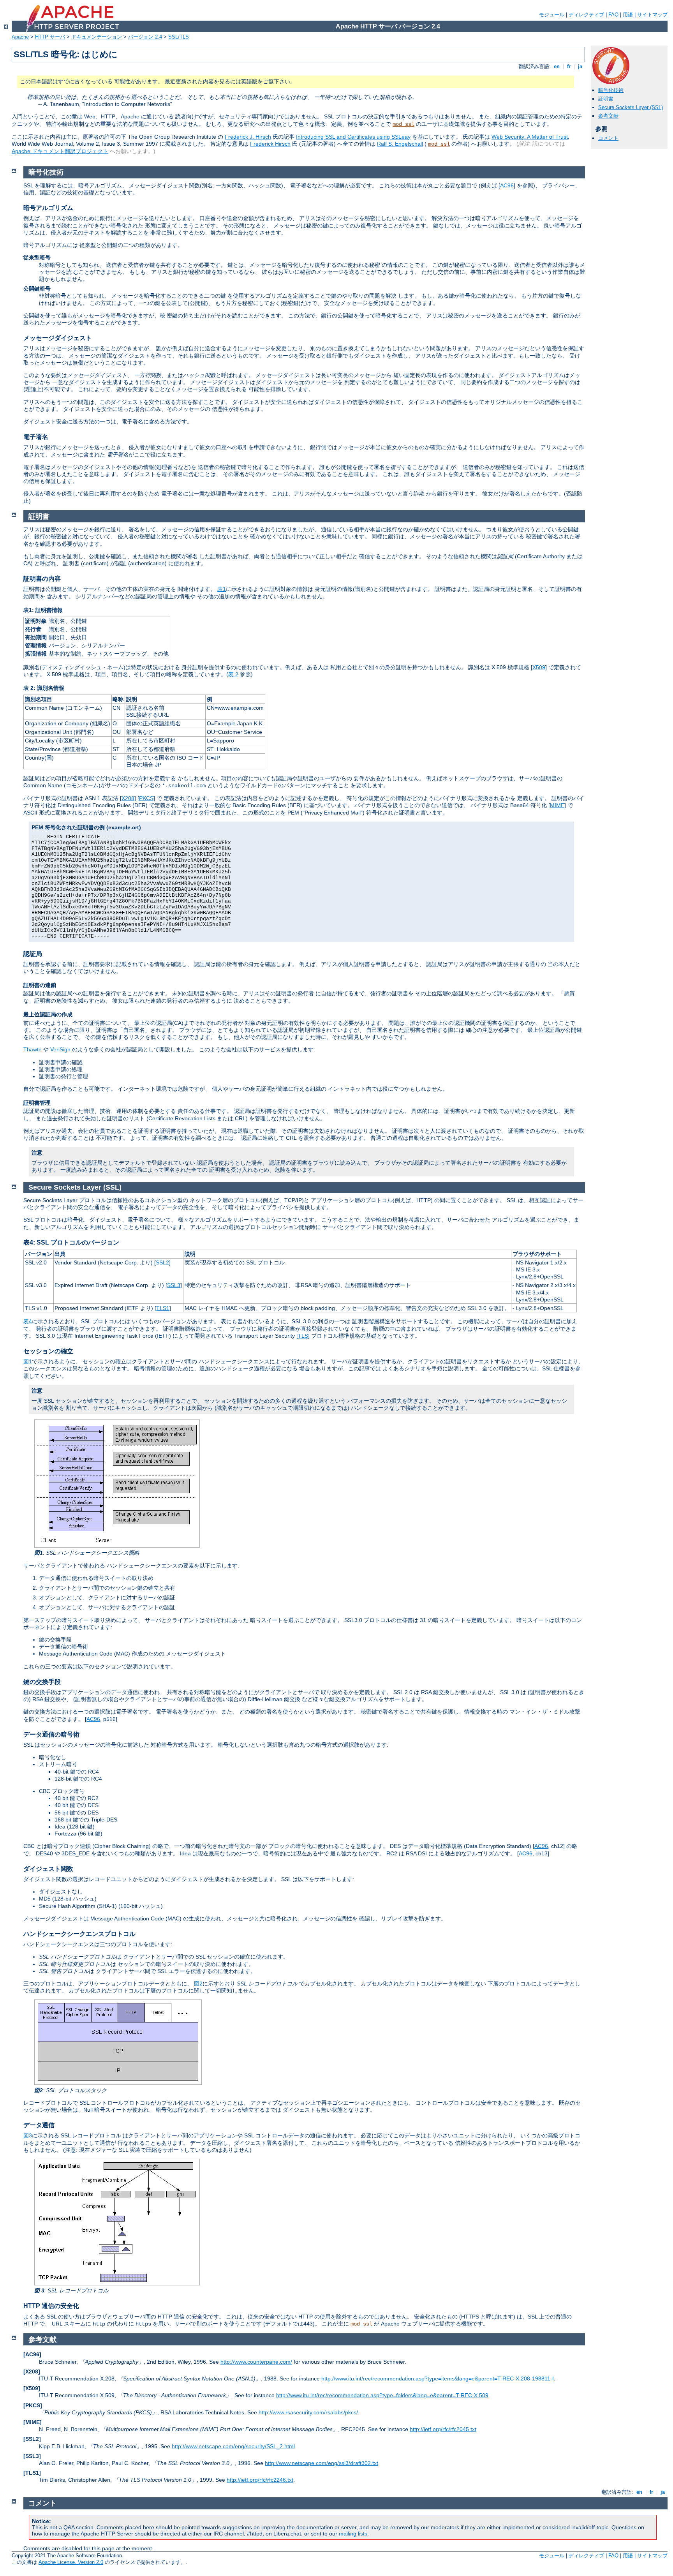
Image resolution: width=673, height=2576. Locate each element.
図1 (28, 1361)
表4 (28, 1321)
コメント (608, 138)
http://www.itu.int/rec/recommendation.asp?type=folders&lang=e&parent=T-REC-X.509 (382, 2395)
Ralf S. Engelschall (400, 144)
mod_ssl (403, 124)
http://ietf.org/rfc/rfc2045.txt (443, 2429)
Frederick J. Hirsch (248, 137)
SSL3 (174, 1285)
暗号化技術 (611, 90)
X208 (128, 798)
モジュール (552, 15)
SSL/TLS (179, 37)
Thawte (33, 1049)
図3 (28, 2135)
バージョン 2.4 (145, 37)
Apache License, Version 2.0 (71, 2562)
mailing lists (353, 2534)
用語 (628, 15)
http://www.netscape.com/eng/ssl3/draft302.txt (322, 2463)
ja (580, 66)
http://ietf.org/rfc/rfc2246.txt (260, 2480)
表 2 (233, 674)
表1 (222, 589)
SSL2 (162, 1262)
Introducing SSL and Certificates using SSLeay (353, 137)
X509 (539, 667)
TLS (303, 1336)
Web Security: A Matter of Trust (530, 137)
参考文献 (608, 116)
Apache (20, 37)
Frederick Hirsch (270, 144)
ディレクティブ (586, 15)
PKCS (146, 798)
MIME (557, 805)
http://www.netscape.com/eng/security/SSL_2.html (233, 2446)
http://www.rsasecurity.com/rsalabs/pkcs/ (308, 2412)
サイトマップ (652, 15)
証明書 (606, 99)
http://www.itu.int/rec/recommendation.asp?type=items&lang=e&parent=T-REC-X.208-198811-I (438, 2379)
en (557, 66)
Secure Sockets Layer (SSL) (631, 107)
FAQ (613, 15)
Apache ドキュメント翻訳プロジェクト (60, 151)
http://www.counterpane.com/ (256, 2362)
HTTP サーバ (50, 37)
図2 (198, 1984)
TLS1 (163, 1308)
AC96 (507, 185)
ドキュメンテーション (97, 37)
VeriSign (60, 1049)
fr (569, 66)
